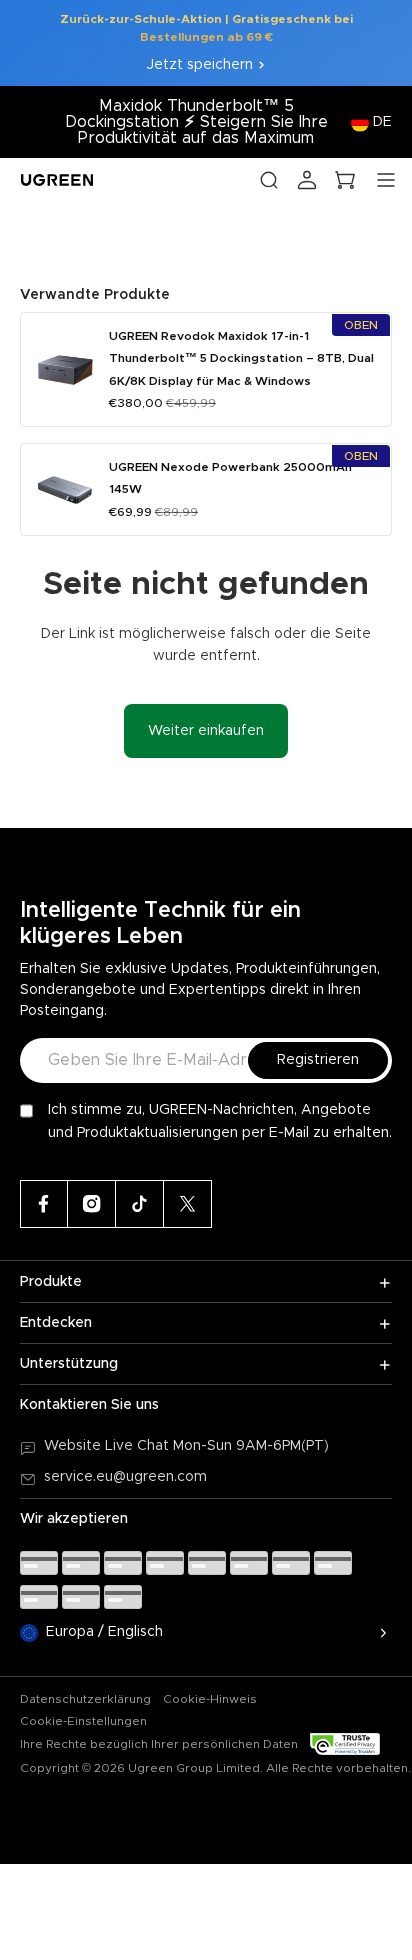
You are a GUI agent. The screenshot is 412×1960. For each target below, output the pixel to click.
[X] (188, 1204)
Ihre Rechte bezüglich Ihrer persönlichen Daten (159, 1744)
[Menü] (386, 180)
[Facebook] (44, 1204)
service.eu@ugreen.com (125, 1477)
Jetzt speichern (200, 65)
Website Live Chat (108, 1446)
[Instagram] (92, 1204)
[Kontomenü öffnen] (307, 180)
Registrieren (318, 1060)
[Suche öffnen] (269, 180)
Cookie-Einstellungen (83, 1721)
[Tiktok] (140, 1204)
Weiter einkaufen (206, 731)
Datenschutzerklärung (85, 1699)
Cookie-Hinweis (210, 1699)
